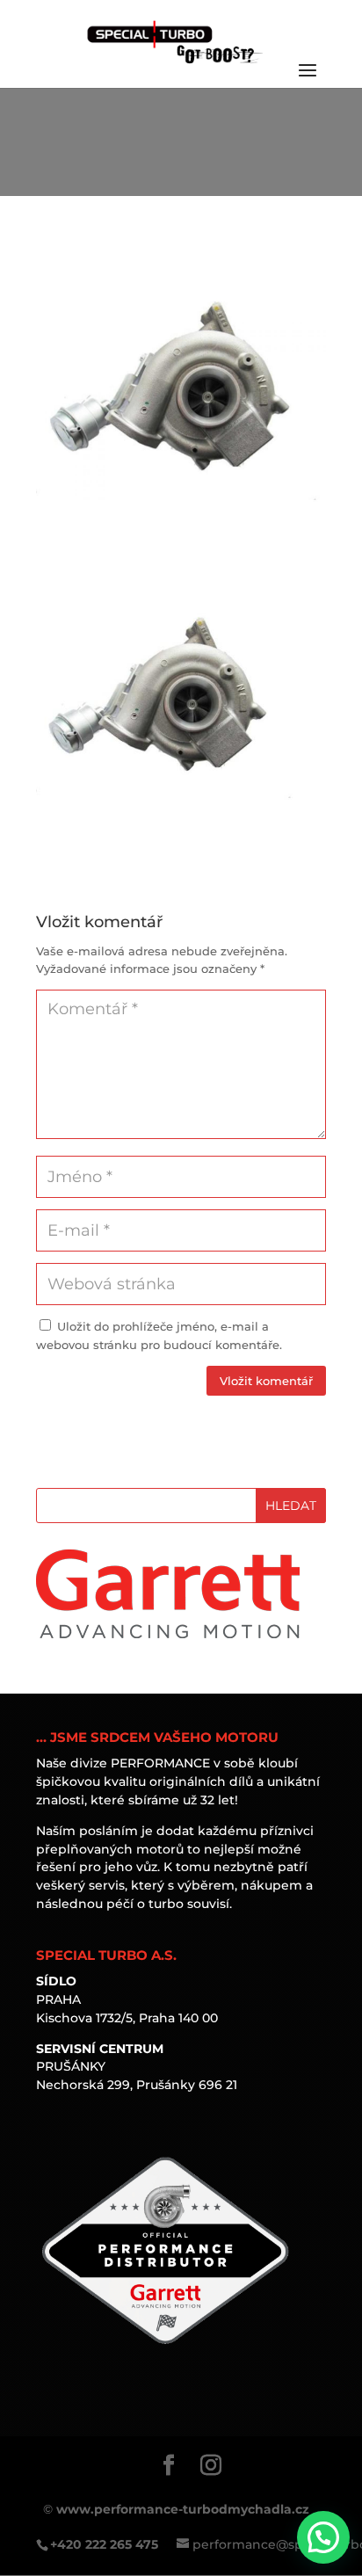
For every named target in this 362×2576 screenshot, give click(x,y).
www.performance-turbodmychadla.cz (183, 2509)
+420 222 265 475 (104, 2544)
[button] (323, 2537)
